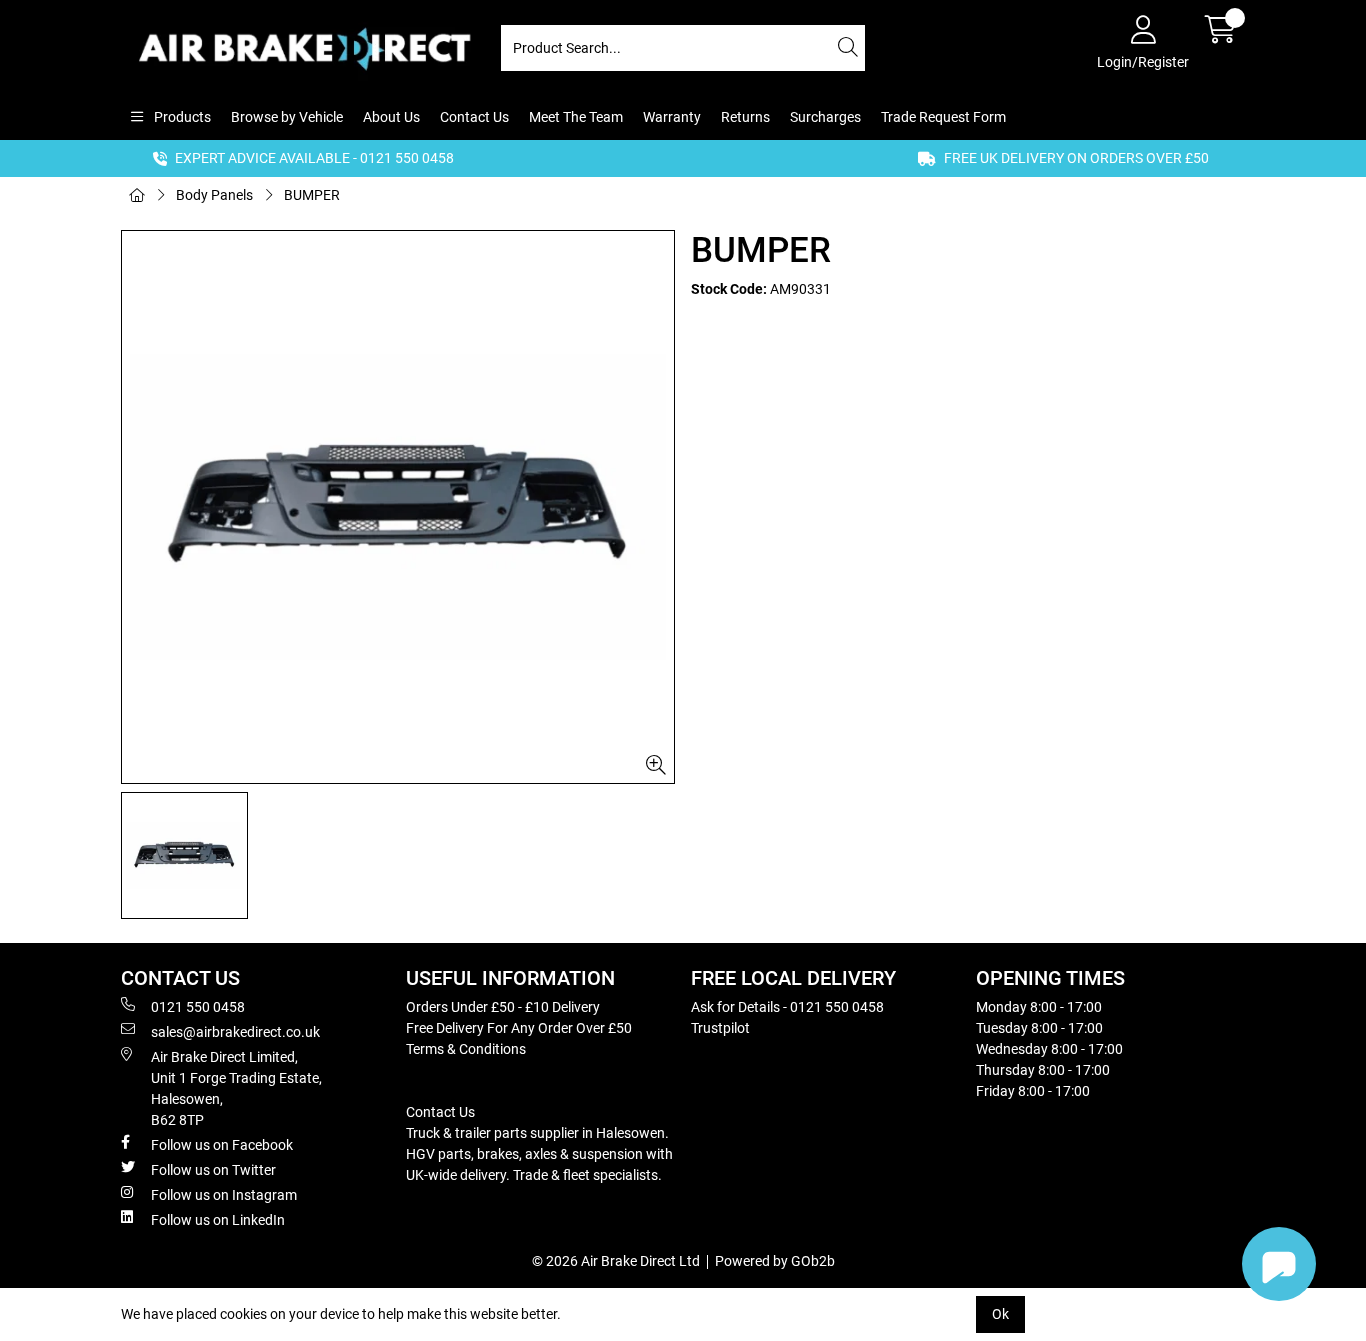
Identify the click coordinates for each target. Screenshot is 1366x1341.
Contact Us (474, 117)
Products (181, 117)
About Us (391, 117)
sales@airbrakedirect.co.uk (235, 1032)
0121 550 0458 (198, 1007)
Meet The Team (576, 117)
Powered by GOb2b (775, 1261)
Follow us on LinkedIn (218, 1220)
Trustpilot (720, 1028)
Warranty (672, 117)
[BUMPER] (398, 507)
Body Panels (214, 195)
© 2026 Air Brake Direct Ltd (616, 1261)
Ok (1000, 1314)
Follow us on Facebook (222, 1145)
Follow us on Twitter (213, 1170)
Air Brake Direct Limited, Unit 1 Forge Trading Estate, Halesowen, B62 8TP (236, 1088)
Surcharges (825, 117)
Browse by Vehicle (287, 117)
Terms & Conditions (466, 1049)
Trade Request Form (943, 117)
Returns (745, 117)
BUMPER (312, 195)
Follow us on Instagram (224, 1195)
